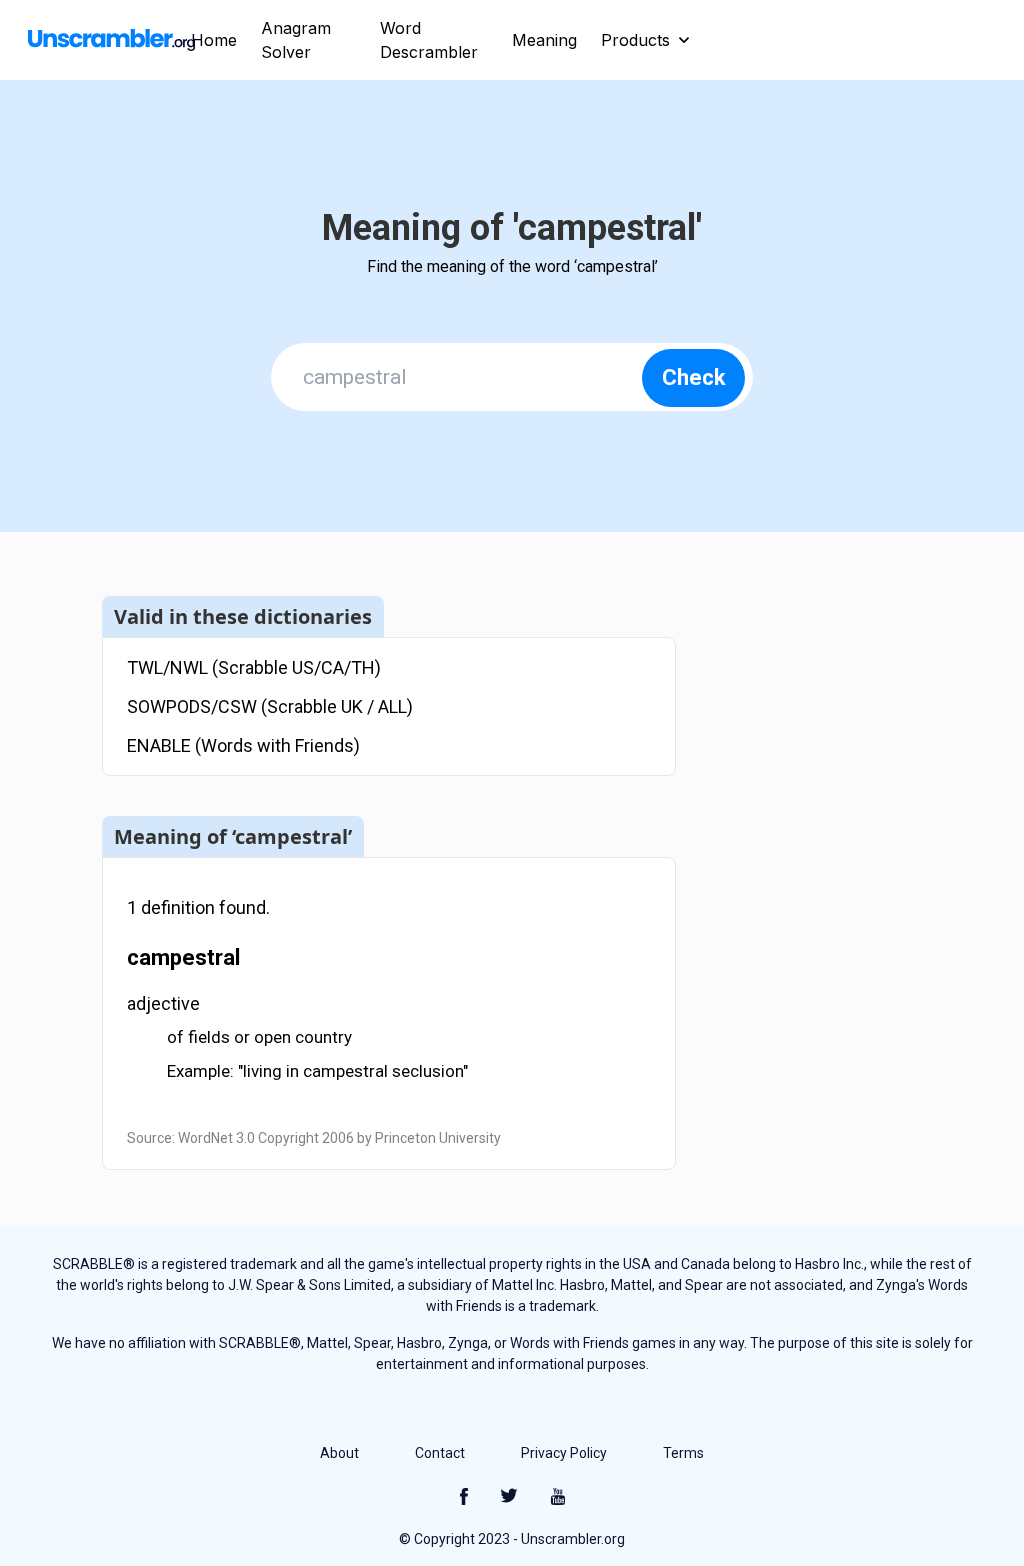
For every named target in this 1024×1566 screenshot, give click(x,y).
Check (694, 377)
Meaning (544, 40)
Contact (440, 1453)
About (339, 1453)
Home (214, 40)
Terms (683, 1453)
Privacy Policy (564, 1453)
